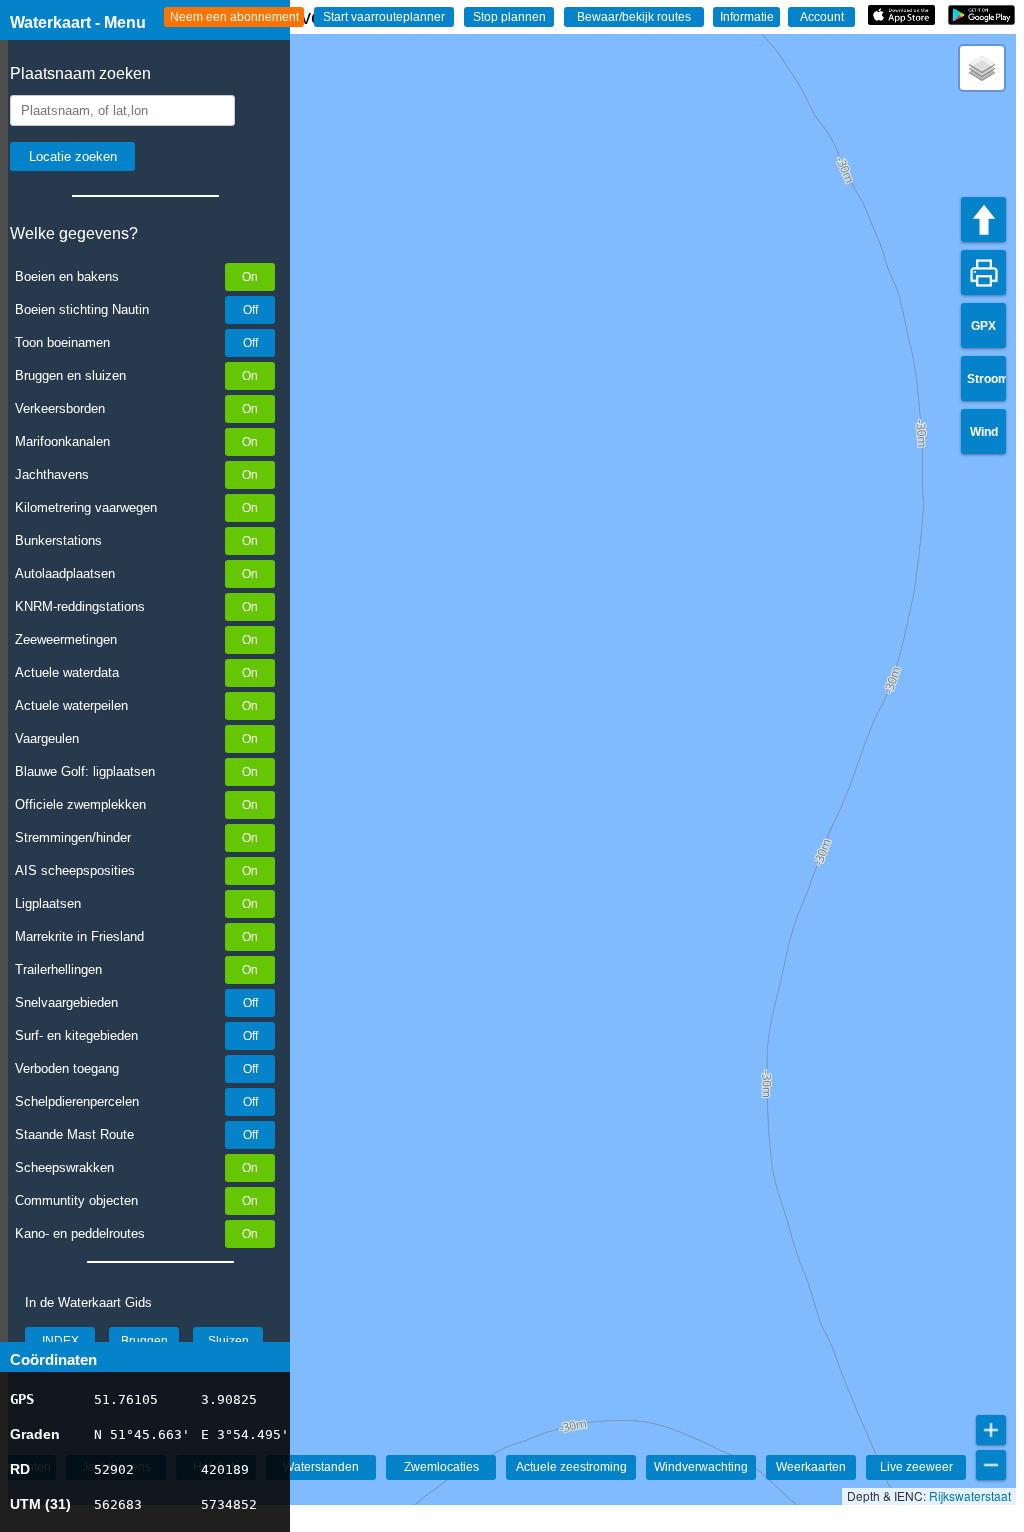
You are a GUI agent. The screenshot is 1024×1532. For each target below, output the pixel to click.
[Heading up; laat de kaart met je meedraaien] (983, 219)
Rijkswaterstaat (970, 1495)
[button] (982, 68)
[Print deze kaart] (983, 272)
